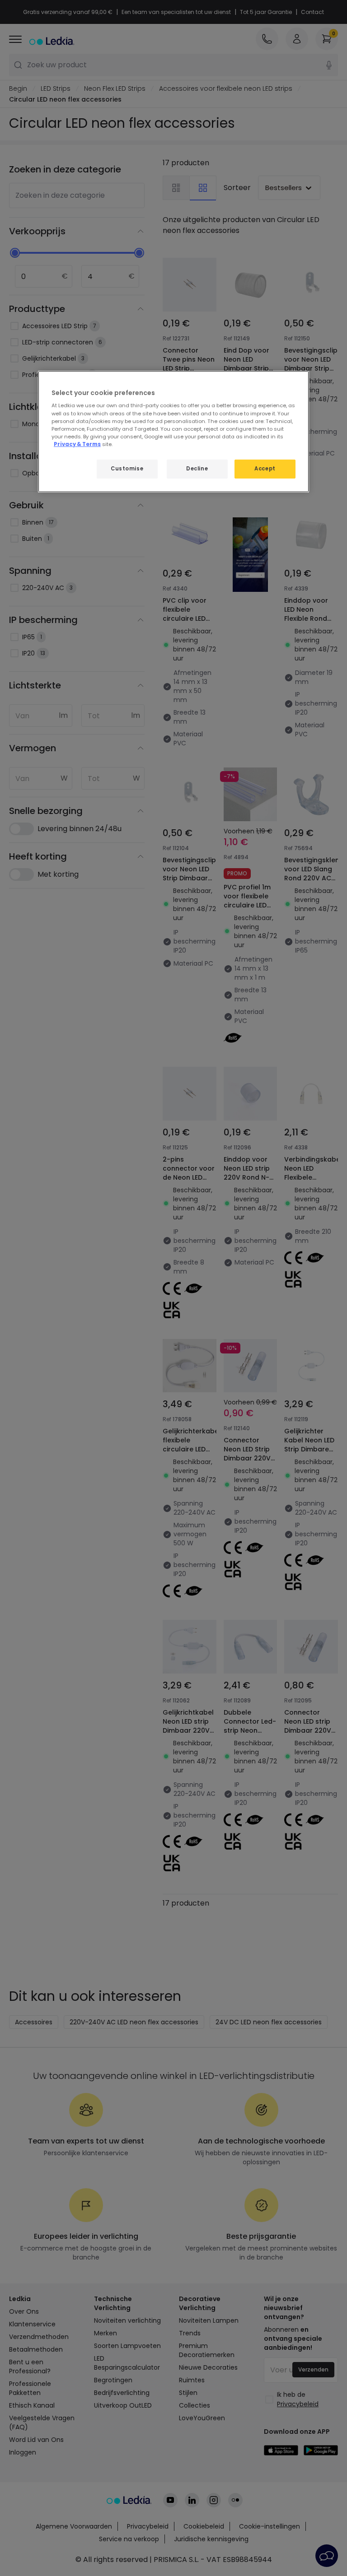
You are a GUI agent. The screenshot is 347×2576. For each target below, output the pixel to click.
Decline (197, 469)
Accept (265, 469)
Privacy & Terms (77, 444)
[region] (173, 432)
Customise (127, 469)
